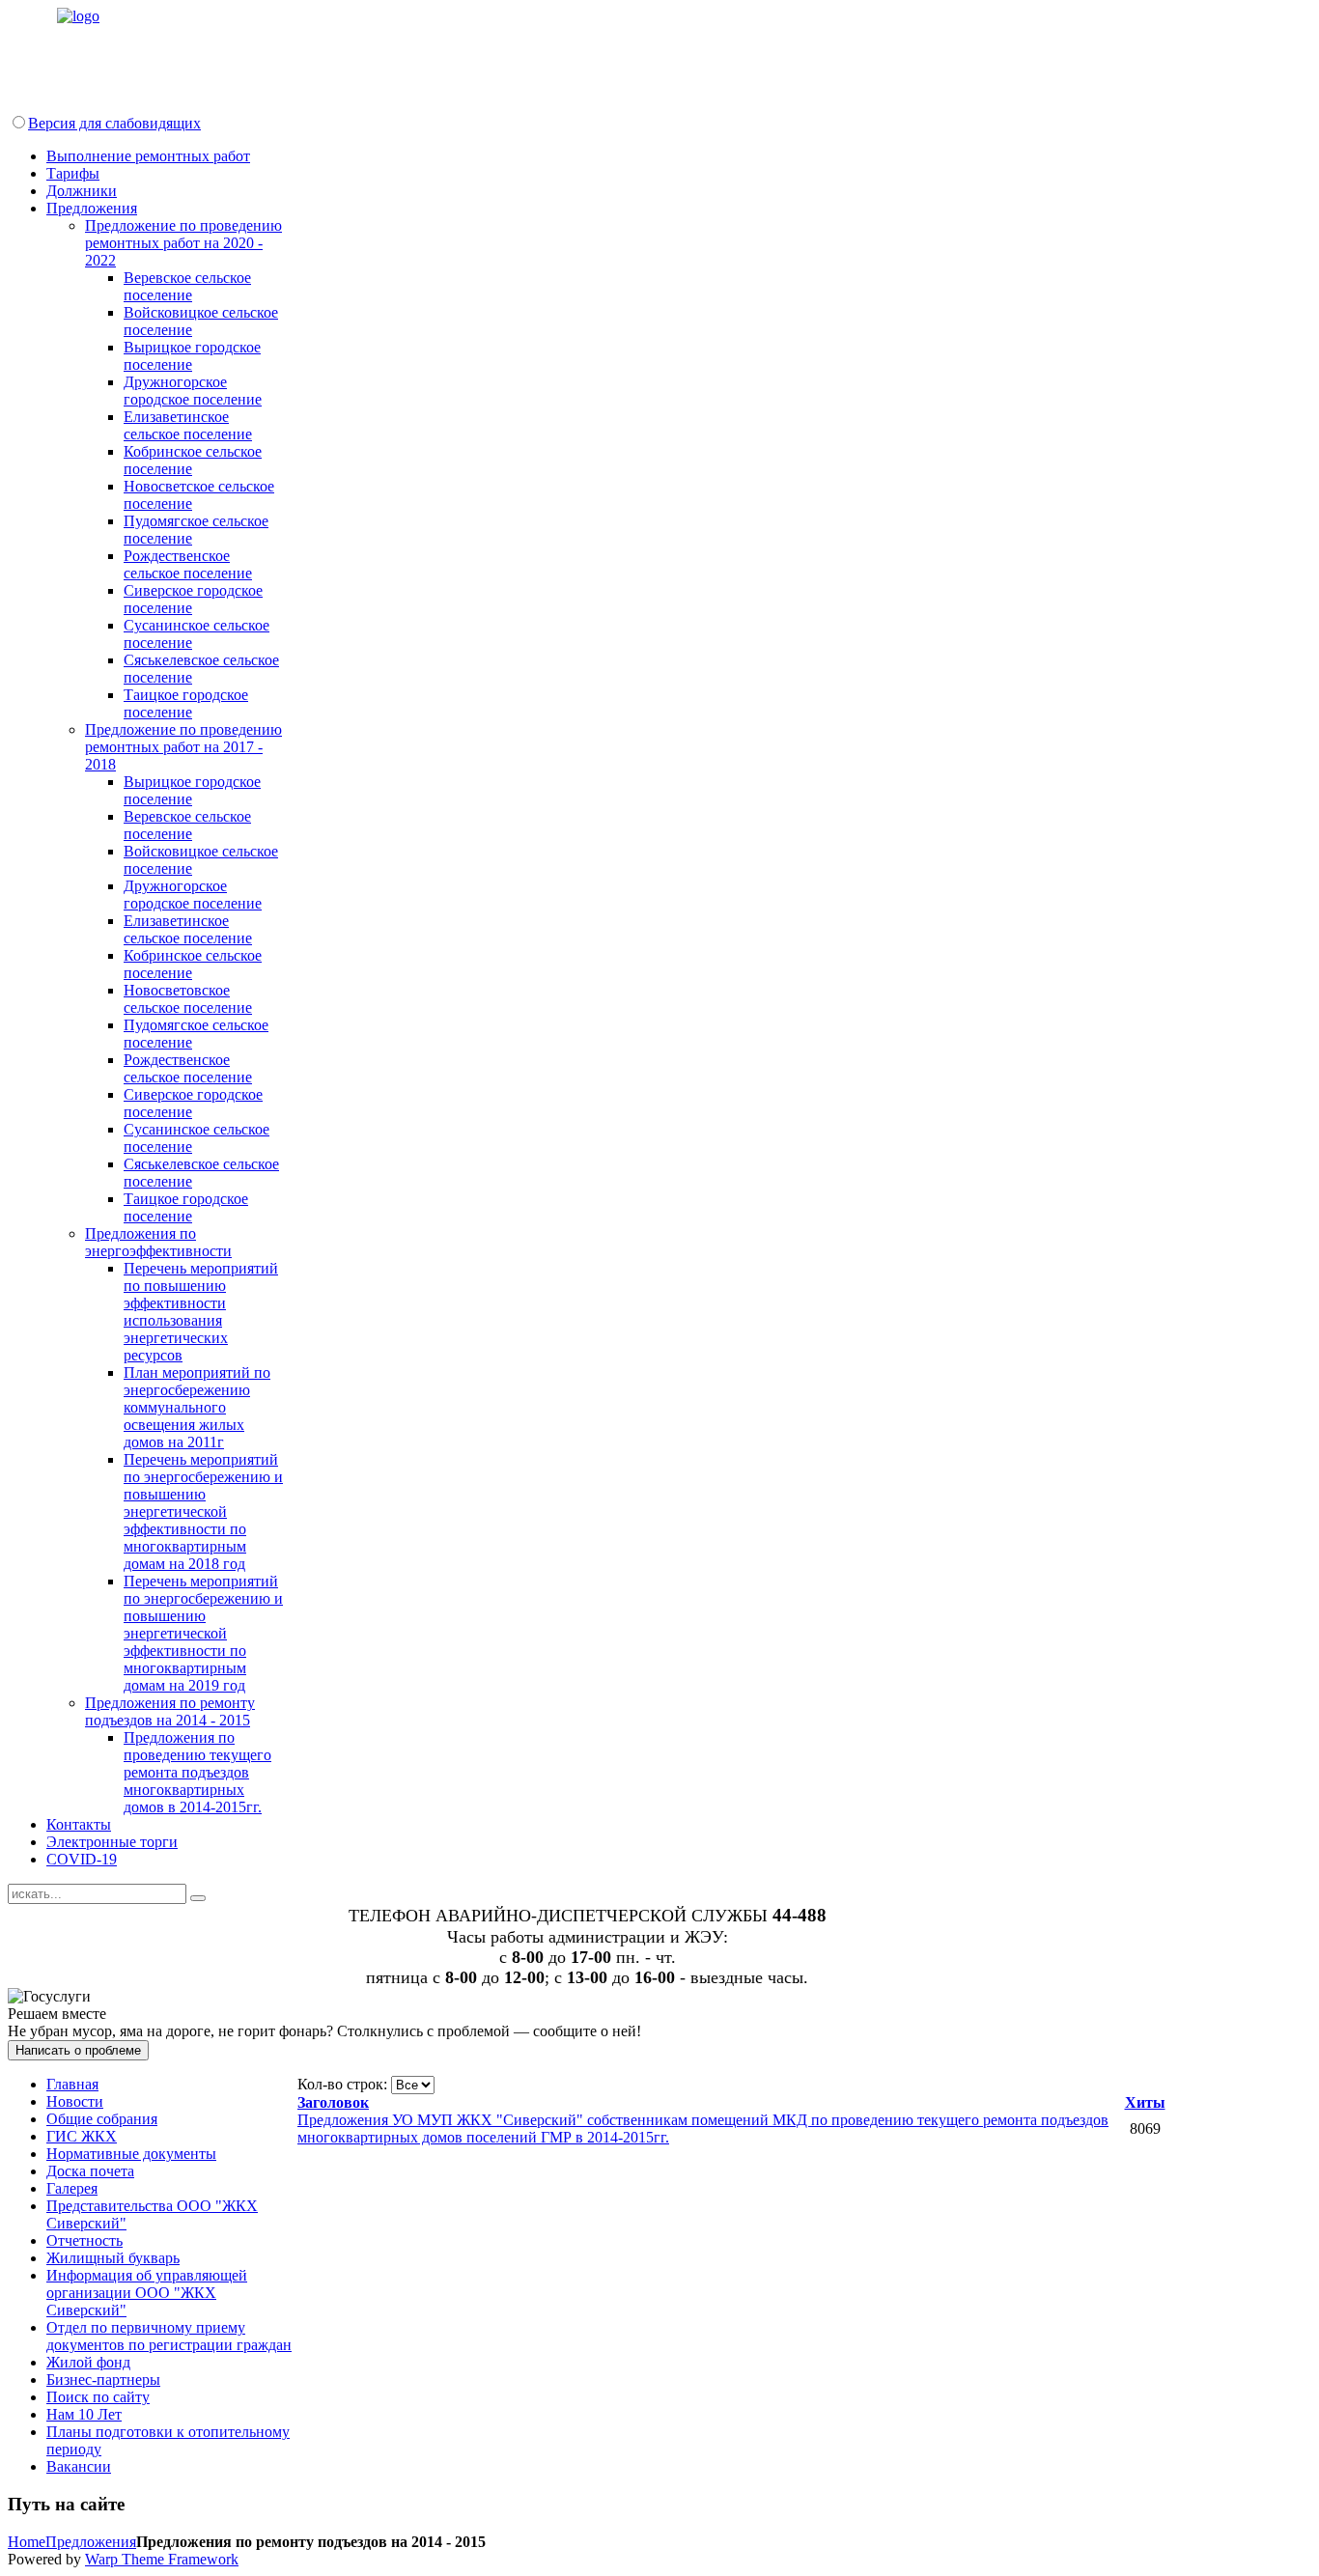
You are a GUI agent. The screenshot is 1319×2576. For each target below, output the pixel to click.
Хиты (1145, 2102)
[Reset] (198, 1898)
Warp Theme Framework (162, 2559)
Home (27, 2542)
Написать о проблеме (78, 2050)
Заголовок (333, 2102)
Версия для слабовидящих (114, 123)
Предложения (91, 2542)
